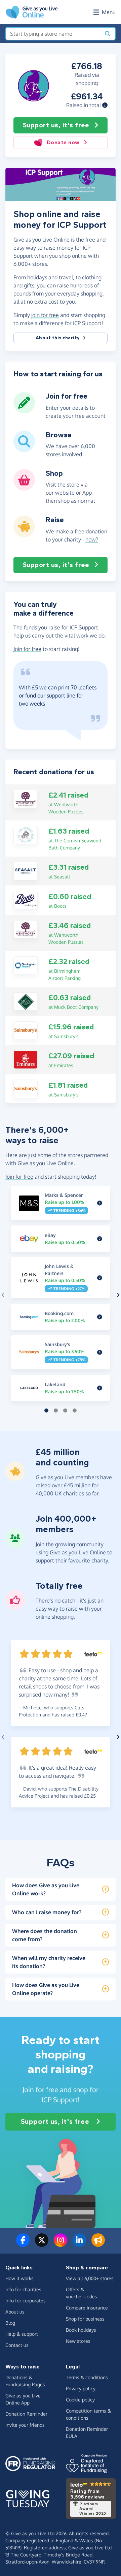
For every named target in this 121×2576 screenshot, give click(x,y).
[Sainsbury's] (26, 1030)
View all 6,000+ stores (90, 2278)
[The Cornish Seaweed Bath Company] (26, 834)
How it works (19, 2278)
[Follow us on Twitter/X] (42, 2244)
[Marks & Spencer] (100, 1203)
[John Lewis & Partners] (100, 1278)
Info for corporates (26, 2301)
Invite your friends (25, 2425)
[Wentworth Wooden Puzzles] (26, 798)
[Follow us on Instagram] (61, 2244)
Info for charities (23, 2289)
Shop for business (85, 2319)
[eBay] (100, 1239)
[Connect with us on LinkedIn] (79, 2244)
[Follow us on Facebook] (23, 2244)
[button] (105, 105)
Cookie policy (80, 2400)
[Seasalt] (26, 870)
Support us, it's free (56, 125)
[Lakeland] (100, 1388)
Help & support (22, 2334)
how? (92, 539)
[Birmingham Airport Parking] (26, 965)
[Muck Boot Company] (26, 1001)
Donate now (63, 142)
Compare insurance (87, 2308)
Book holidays (81, 2330)
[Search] (108, 34)
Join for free (27, 649)
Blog (10, 2323)
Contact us (17, 2345)
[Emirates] (26, 1059)
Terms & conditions (87, 2377)
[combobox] (53, 34)
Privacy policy (81, 2388)
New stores (78, 2341)
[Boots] (26, 900)
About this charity (58, 338)
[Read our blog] (98, 2244)
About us (15, 2312)
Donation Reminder (26, 2414)
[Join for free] (24, 411)
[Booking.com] (100, 1317)
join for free (45, 315)
